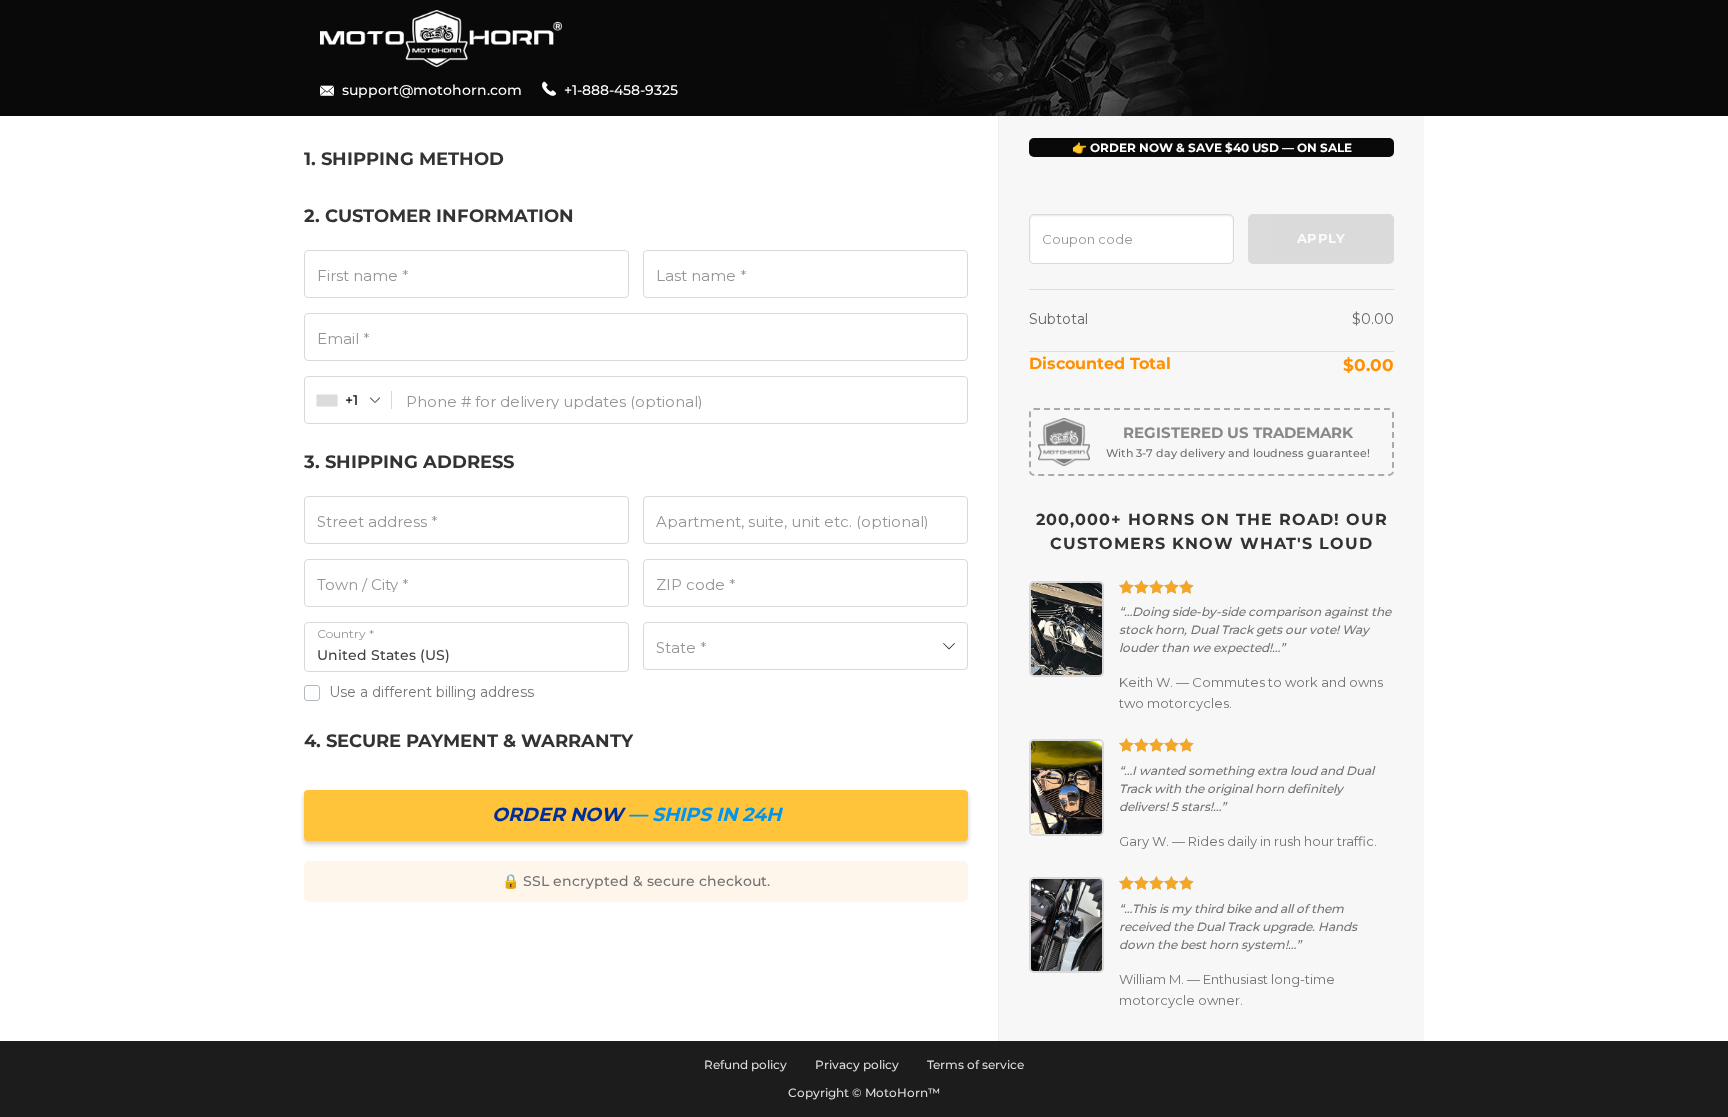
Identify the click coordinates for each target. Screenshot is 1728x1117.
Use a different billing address (433, 692)
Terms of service (975, 1064)
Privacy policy (857, 1064)
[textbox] (805, 646)
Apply (1321, 238)
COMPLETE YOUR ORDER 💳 (636, 815)
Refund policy (745, 1064)
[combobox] (348, 400)
